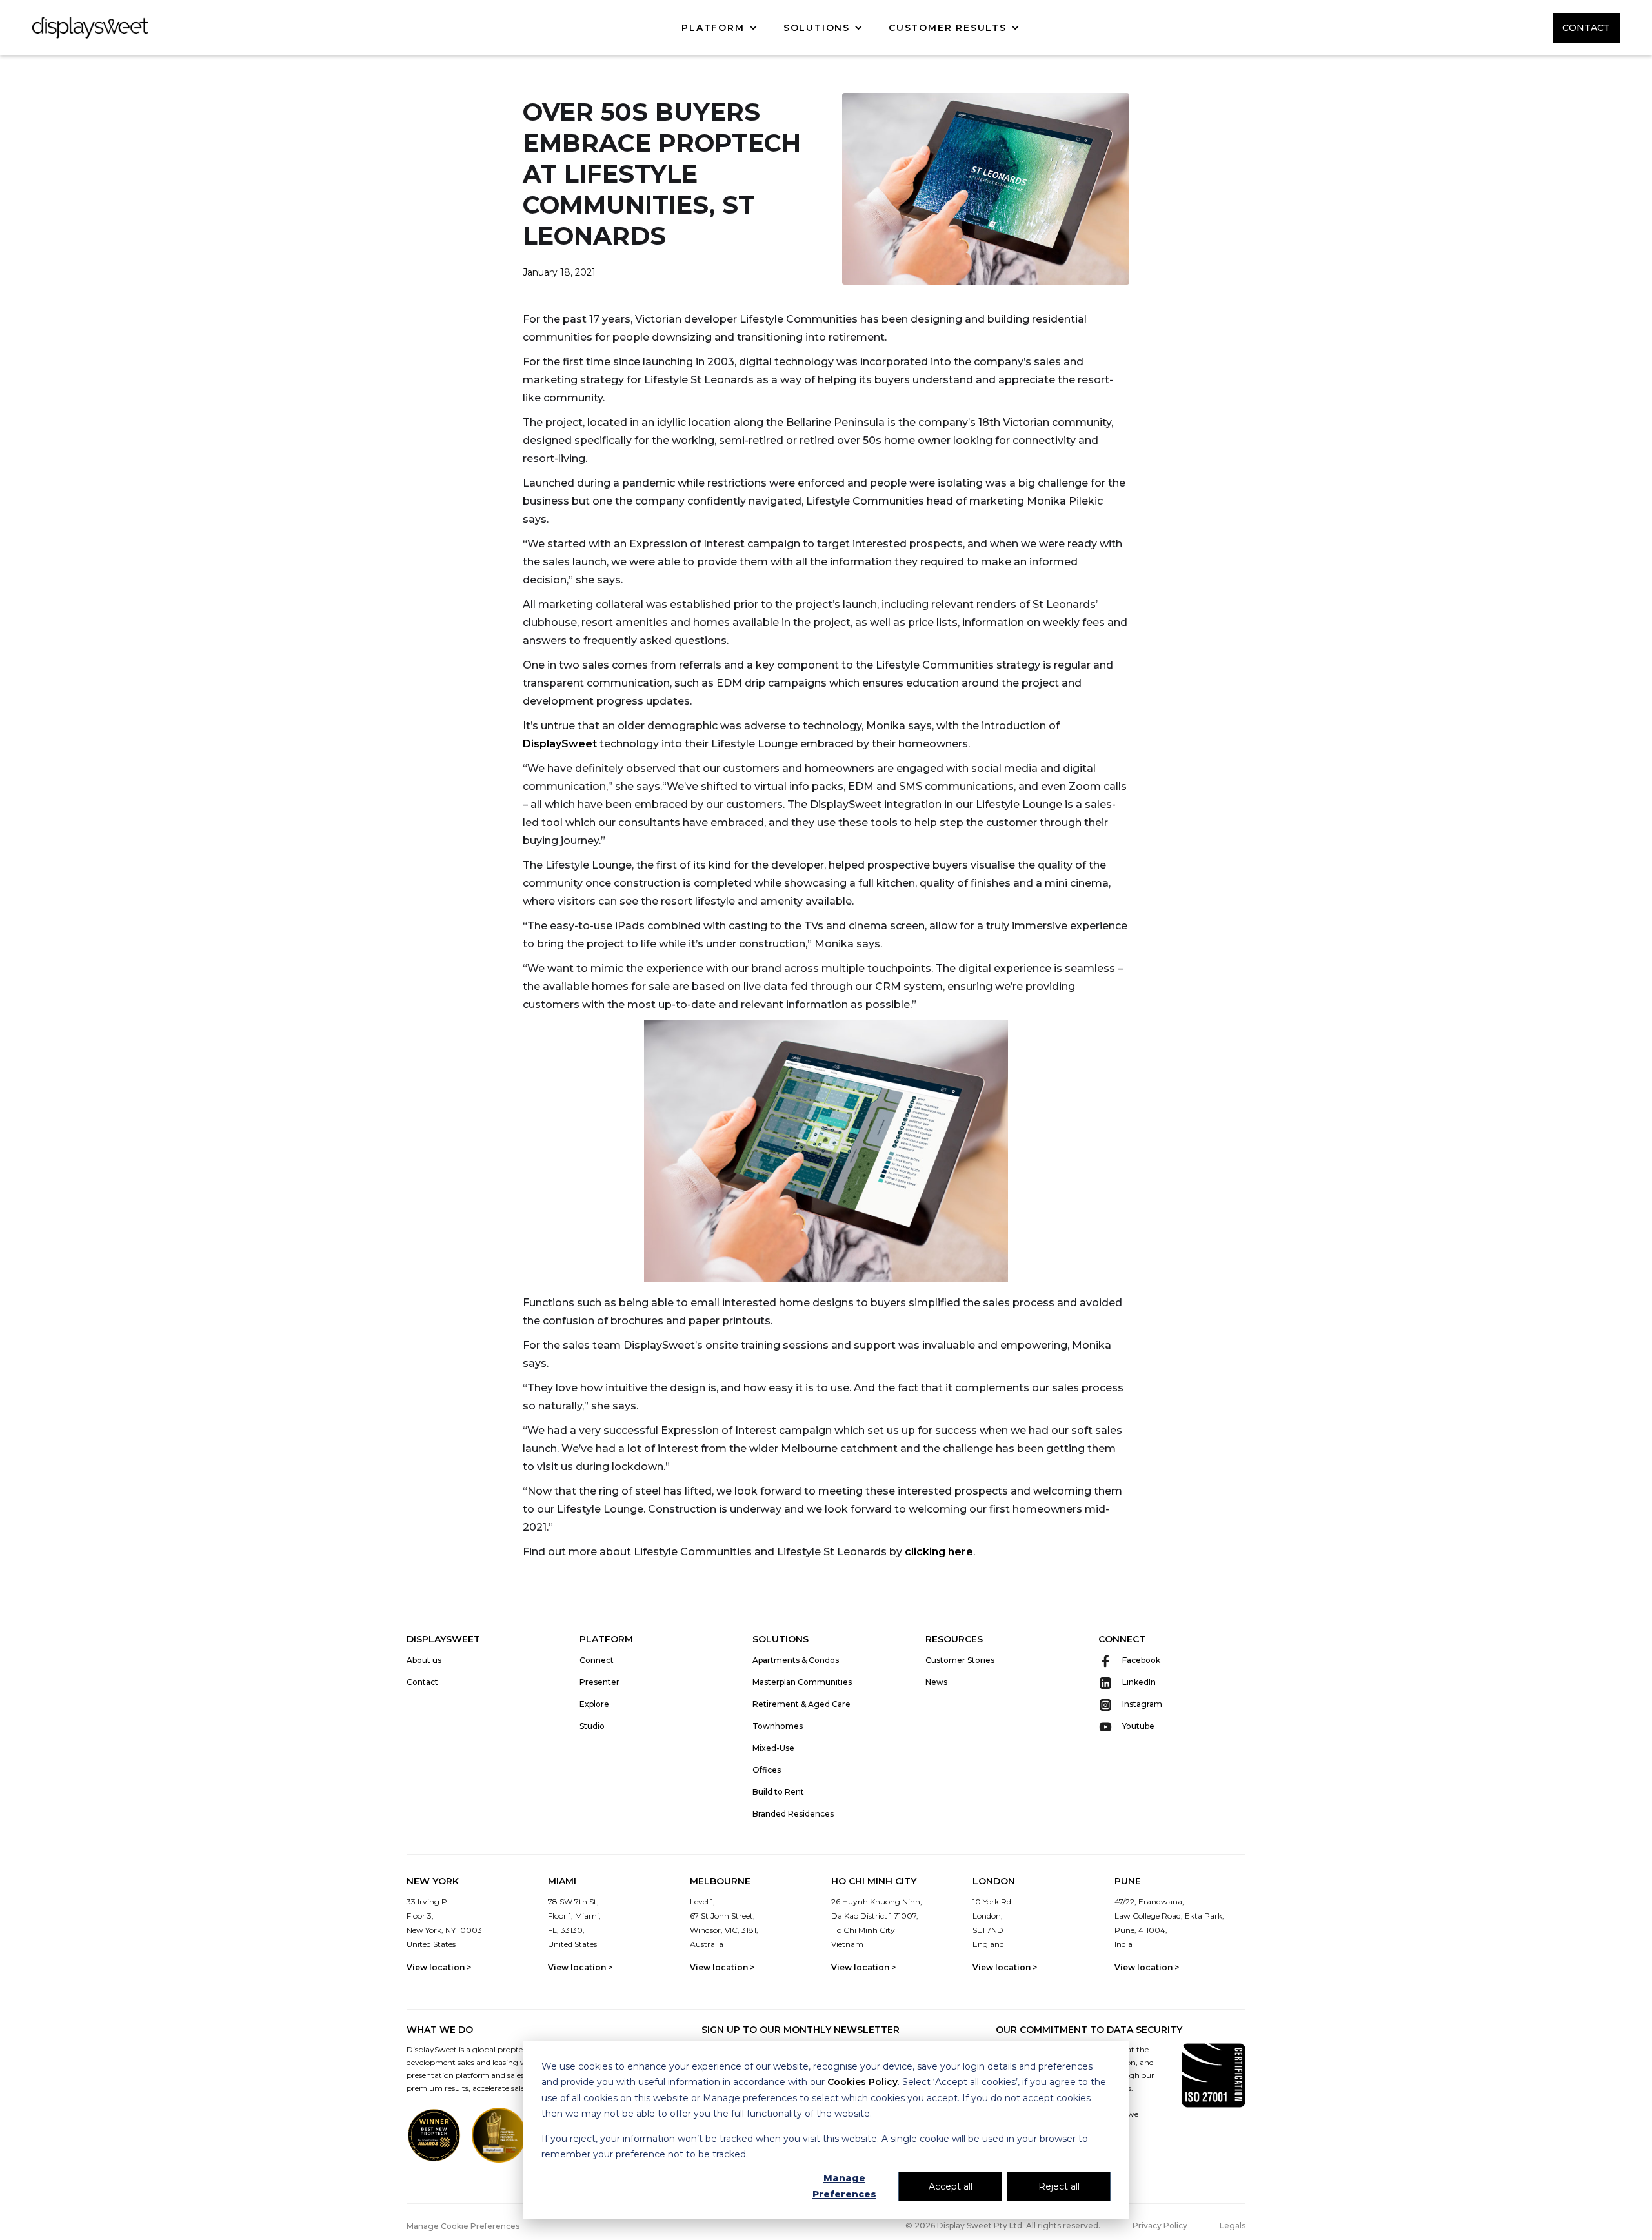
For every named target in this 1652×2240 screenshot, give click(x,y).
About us (424, 1660)
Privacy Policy (1160, 2225)
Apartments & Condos (796, 1660)
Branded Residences (793, 1814)
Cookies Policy (862, 2082)
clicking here (939, 1552)
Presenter (599, 1682)
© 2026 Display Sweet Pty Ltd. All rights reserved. (1003, 2225)
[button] (719, 28)
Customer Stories (960, 1660)
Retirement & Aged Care (801, 1704)
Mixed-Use (773, 1748)
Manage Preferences (844, 2186)
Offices (767, 1770)
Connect (597, 1660)
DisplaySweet (560, 744)
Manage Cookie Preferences (463, 2226)
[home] (90, 28)
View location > (439, 1967)
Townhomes (778, 1726)
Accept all (951, 2186)
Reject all (1059, 2186)
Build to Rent (778, 1792)
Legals (1233, 2225)
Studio (592, 1726)
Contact (422, 1682)
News (936, 1682)
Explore (594, 1704)
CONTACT (1586, 28)
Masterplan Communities (802, 1682)
